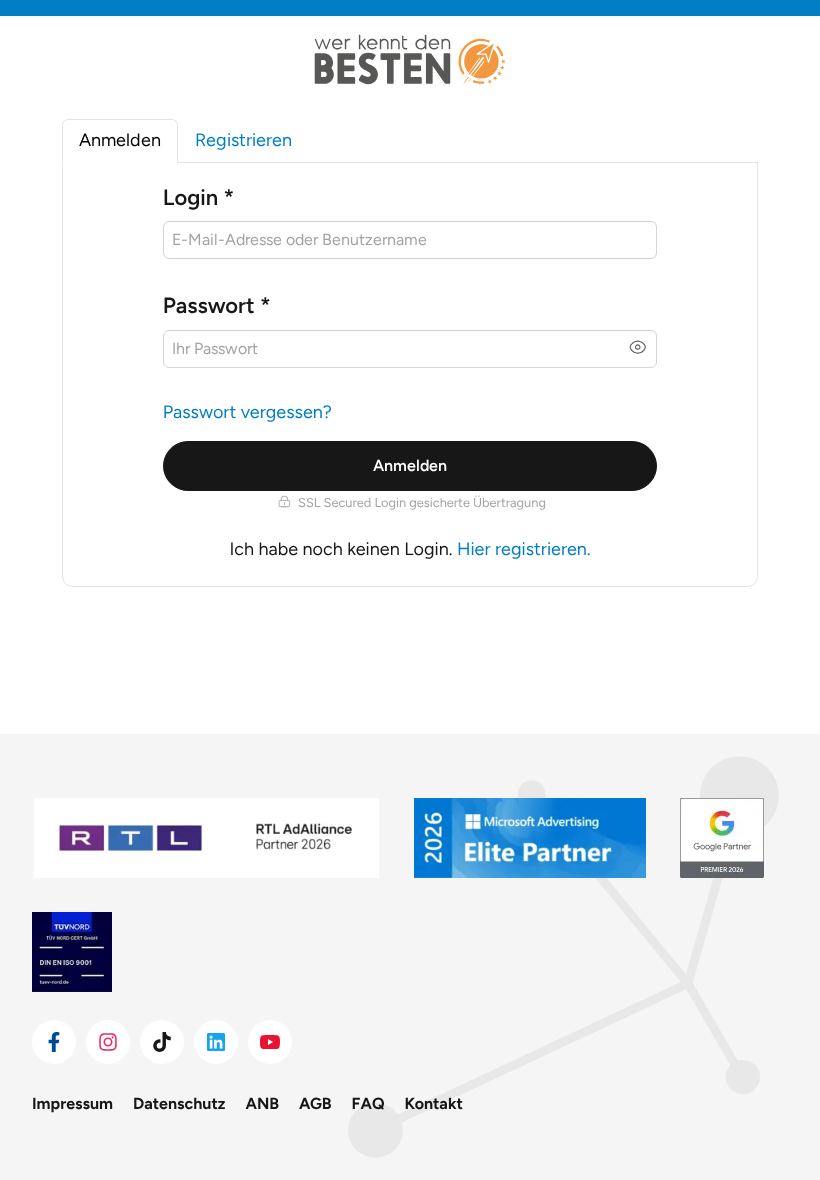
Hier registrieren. (524, 549)
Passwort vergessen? (247, 412)
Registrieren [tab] (243, 140)
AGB (315, 1103)
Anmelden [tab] (120, 140)
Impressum (72, 1103)
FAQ (368, 1103)
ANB (263, 1103)
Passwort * (217, 305)
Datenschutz (179, 1103)
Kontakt (434, 1103)
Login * (198, 197)
